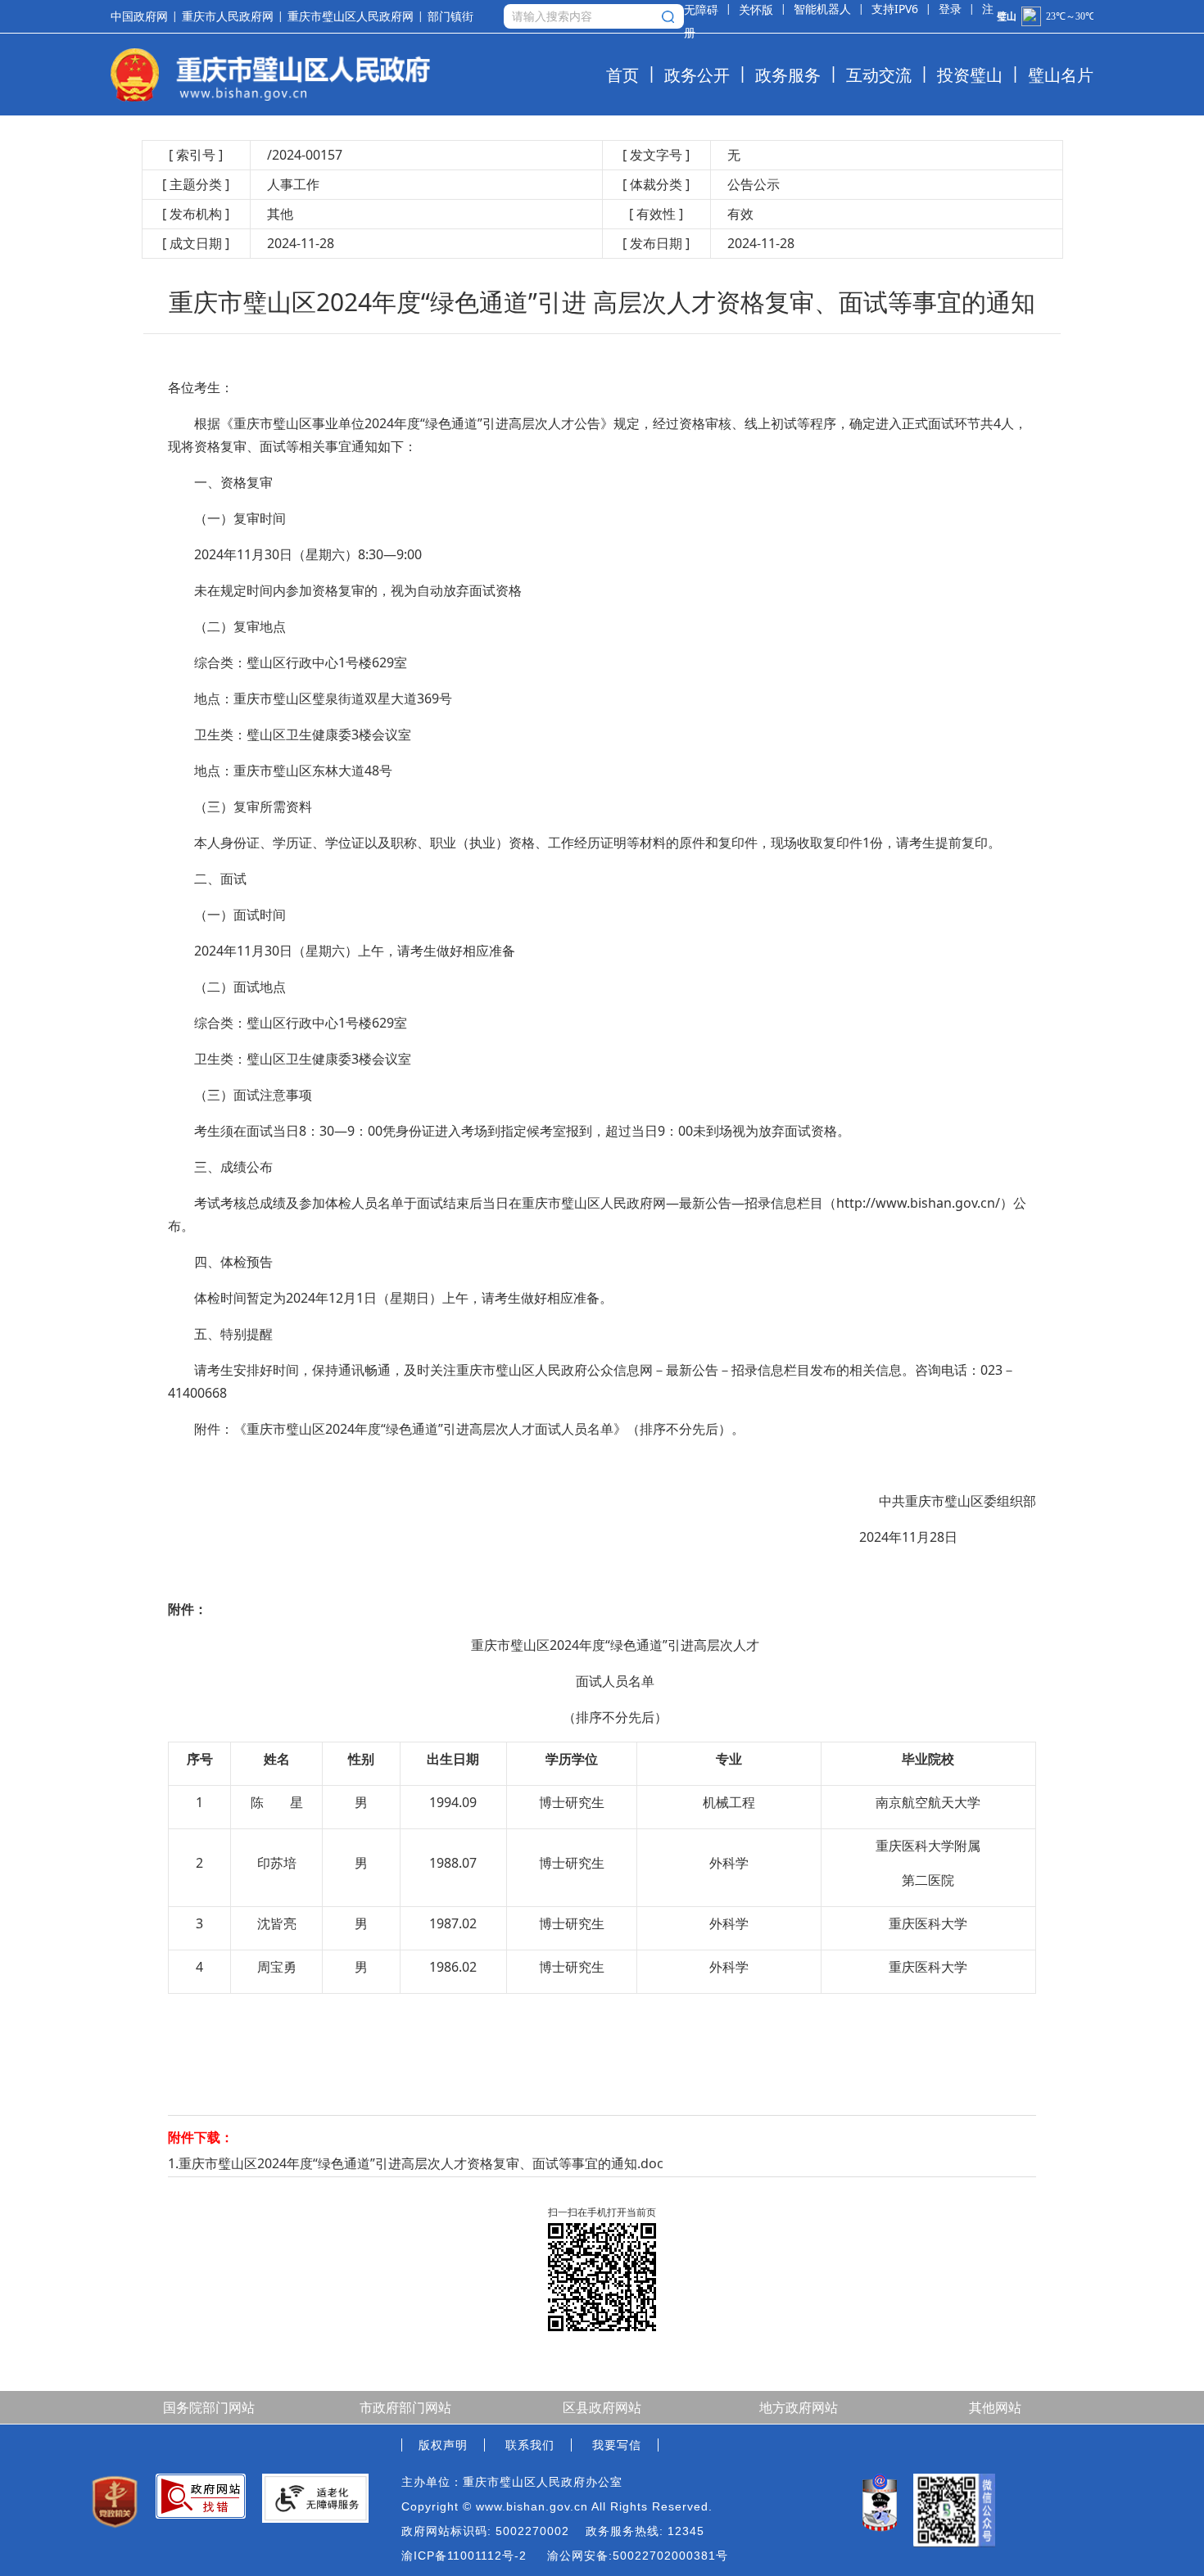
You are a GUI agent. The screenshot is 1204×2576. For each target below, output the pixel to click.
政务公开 (697, 75)
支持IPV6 (895, 9)
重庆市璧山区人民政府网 (351, 16)
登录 (950, 9)
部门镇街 (450, 17)
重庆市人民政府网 (228, 16)
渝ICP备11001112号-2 (464, 2556)
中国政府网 (139, 16)
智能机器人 (822, 9)
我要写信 (617, 2445)
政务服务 (788, 75)
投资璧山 (970, 75)
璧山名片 (1061, 75)
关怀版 (756, 9)
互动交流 (879, 75)
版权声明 (443, 2445)
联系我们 (530, 2445)
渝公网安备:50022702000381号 (638, 2556)
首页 (622, 75)
